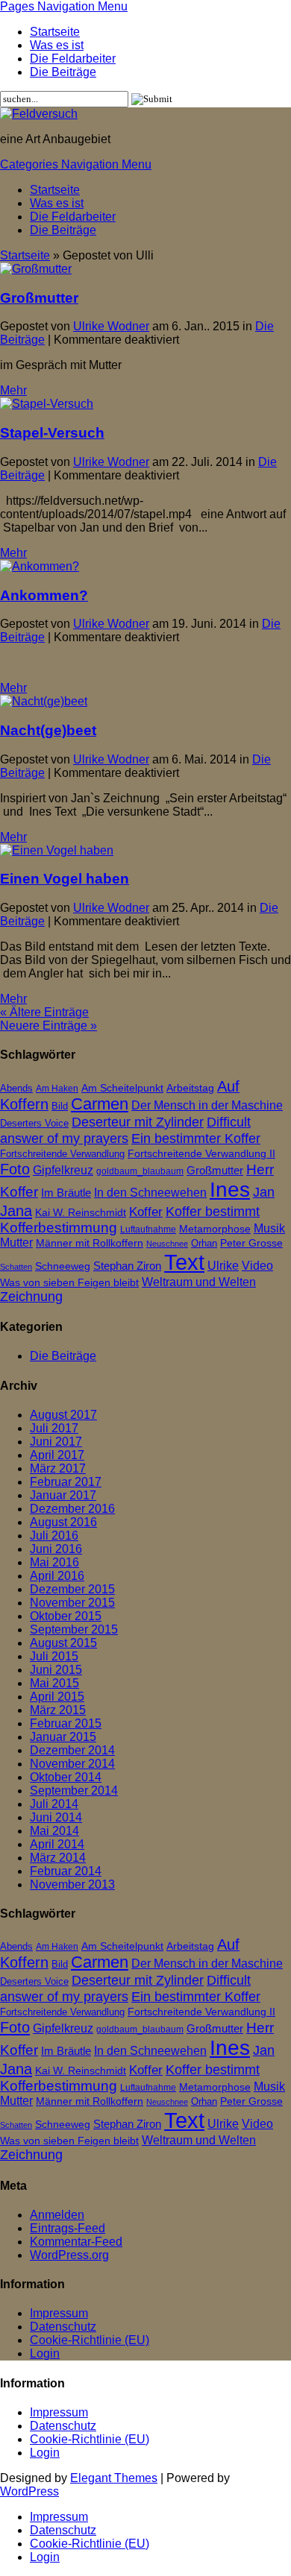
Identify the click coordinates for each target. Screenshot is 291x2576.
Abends (16, 1088)
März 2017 (58, 1468)
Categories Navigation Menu (76, 164)
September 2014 (74, 1791)
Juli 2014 (54, 1804)
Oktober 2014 (66, 1777)
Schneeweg (63, 1266)
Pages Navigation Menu (64, 6)
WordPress (29, 2491)
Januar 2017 (63, 1495)
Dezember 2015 (72, 1589)
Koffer (146, 1212)
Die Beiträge (63, 72)
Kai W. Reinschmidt (81, 1213)
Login (45, 2353)
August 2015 (63, 1643)
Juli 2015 (54, 1656)
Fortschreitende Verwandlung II (201, 1154)
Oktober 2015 (66, 1616)
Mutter (16, 1243)
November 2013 (72, 1884)
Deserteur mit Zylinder (138, 1122)
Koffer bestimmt (213, 1211)
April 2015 (57, 1697)
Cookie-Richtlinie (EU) (90, 2340)
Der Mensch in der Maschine (207, 1105)
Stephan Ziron (127, 1266)
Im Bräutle (66, 1193)
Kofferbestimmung (59, 1228)
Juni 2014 (56, 1817)
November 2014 (72, 1764)
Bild (60, 1106)
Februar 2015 (66, 1723)
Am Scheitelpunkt (122, 1088)
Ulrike (223, 1265)
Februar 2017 (66, 1482)
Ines (230, 1190)
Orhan (204, 1243)
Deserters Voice (34, 1123)
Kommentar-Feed (76, 2242)
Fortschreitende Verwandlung (62, 1154)
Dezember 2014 (72, 1750)
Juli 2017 (54, 1428)
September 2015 (74, 1629)
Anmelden (57, 2215)
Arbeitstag (190, 1088)
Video (257, 1265)
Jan (264, 1192)
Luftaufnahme (148, 1229)
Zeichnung (31, 1297)
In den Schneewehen (150, 1193)
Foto (15, 1169)
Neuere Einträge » (48, 1026)
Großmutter (39, 298)
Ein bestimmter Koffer (196, 1138)
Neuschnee (167, 1244)
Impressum (59, 2313)
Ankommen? (44, 595)
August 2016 (63, 1522)
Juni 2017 (56, 1442)
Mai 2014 (54, 1831)
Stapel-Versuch (52, 433)
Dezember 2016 (72, 1509)
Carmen (100, 1104)
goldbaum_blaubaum (140, 1171)
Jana (16, 1210)
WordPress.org (69, 2255)
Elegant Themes (114, 2478)
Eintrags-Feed (68, 2228)
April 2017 (57, 1455)
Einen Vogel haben (65, 879)
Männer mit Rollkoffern (90, 1243)
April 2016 (57, 1576)
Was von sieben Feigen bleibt (69, 1283)
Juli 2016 (54, 1536)
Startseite (55, 32)
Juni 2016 (56, 1549)
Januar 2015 (63, 1737)
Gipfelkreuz (63, 1170)
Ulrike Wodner (111, 326)
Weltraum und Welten (199, 1282)
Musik (269, 1228)
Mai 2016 (54, 1562)
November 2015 (72, 1603)
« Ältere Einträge (44, 1012)
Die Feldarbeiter (73, 59)
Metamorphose (215, 1229)
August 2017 (63, 1415)
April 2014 (57, 1844)
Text (184, 1262)
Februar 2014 (66, 1871)
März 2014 (58, 1858)
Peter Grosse (251, 1243)
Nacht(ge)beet (48, 730)
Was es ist (57, 45)
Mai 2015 (54, 1683)
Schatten (16, 1267)
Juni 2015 (56, 1670)
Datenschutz (63, 2327)
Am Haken (57, 1089)
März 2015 (58, 1710)
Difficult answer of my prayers (125, 1130)
